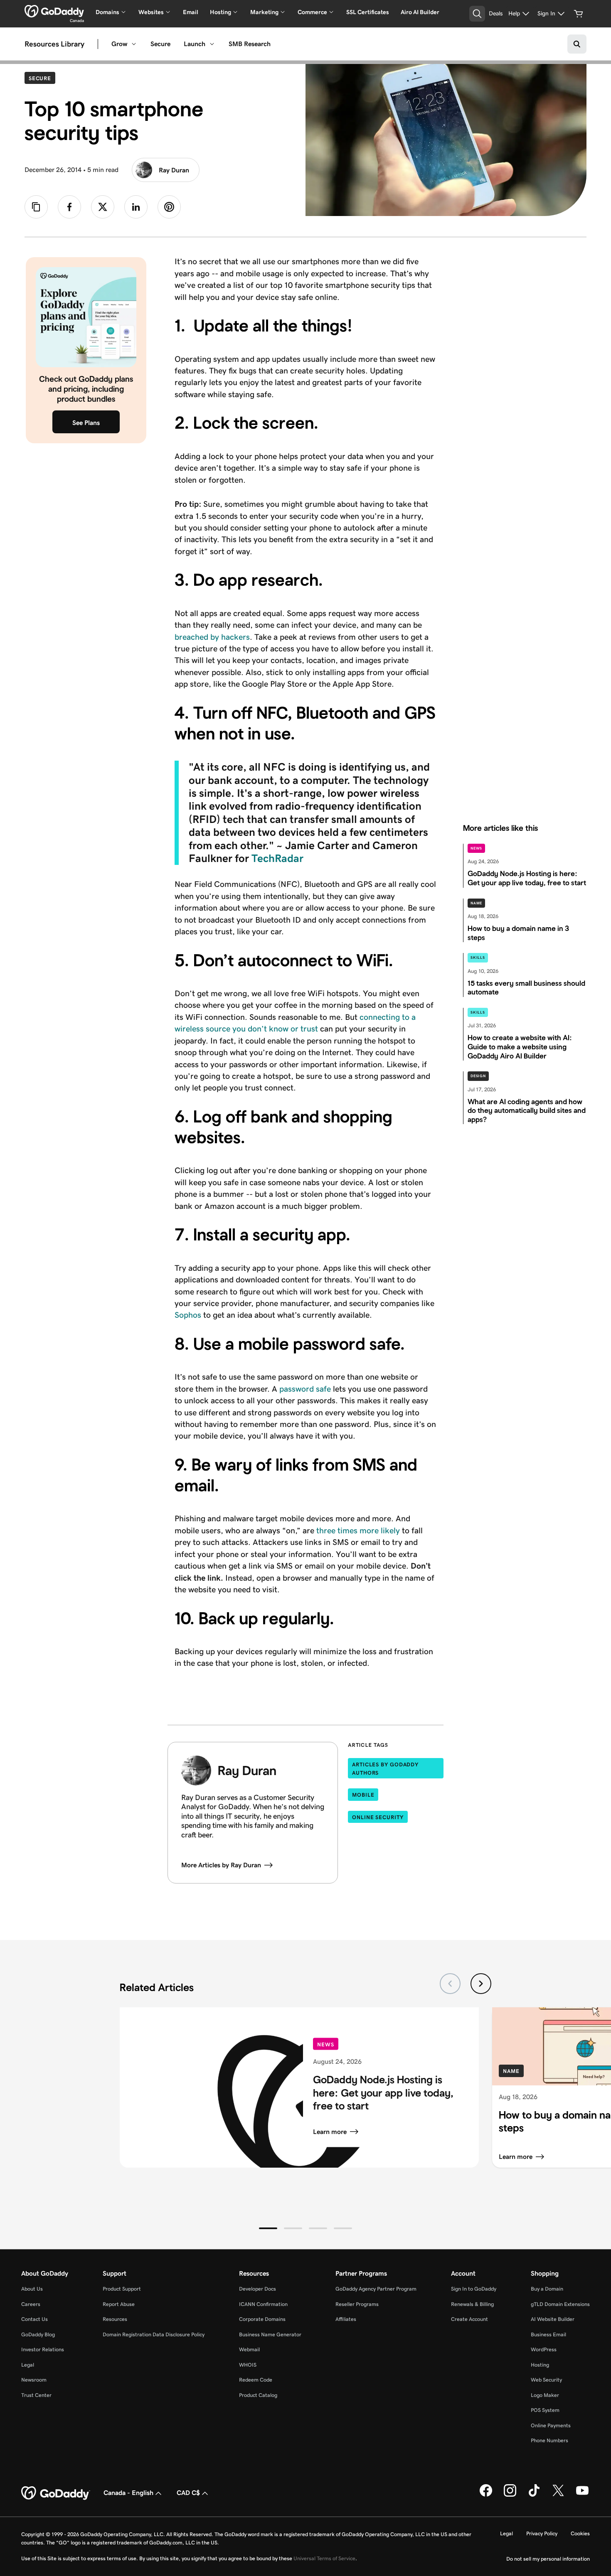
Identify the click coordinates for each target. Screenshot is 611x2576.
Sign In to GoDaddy (474, 2289)
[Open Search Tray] (477, 14)
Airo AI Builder (420, 12)
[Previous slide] (450, 1984)
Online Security (378, 1817)
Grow (119, 44)
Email (191, 12)
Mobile (363, 1795)
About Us (32, 2289)
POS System (545, 2410)
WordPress (544, 2349)
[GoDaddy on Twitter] (558, 2495)
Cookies (580, 2533)
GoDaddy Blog (38, 2334)
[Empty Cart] (579, 14)
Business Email (548, 2334)
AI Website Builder (553, 2319)
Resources (115, 2319)
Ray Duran (174, 170)
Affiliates (346, 2319)
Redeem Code (256, 2380)
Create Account (469, 2319)
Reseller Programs (357, 2304)
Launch (195, 44)
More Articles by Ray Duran (221, 1865)
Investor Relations (43, 2349)
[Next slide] (481, 1984)
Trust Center (36, 2395)
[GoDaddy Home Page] (56, 2493)
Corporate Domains (262, 2319)
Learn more (330, 2131)
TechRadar (277, 858)
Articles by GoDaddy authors (385, 1769)
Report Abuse (119, 2304)
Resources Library (54, 44)
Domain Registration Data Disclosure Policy (154, 2334)
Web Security (546, 2380)
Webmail (249, 2349)
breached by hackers (212, 637)
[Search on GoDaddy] (577, 44)
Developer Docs (257, 2289)
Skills (478, 958)
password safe (305, 1389)
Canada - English (128, 2493)
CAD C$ (188, 2493)
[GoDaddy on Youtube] (582, 2495)
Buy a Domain (547, 2289)
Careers (31, 2304)
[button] (268, 2228)
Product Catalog (258, 2395)
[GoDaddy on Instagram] (510, 2495)
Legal (28, 2365)
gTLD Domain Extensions (560, 2304)
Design (478, 1076)
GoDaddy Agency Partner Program (376, 2289)
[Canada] (54, 11)
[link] (69, 207)
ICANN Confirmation (263, 2304)
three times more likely (359, 1530)
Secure (160, 44)
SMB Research (250, 44)
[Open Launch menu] (212, 44)
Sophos (188, 1315)
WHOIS (248, 2365)
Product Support (122, 2289)
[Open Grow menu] (134, 44)
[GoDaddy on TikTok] (534, 2495)
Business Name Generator (270, 2334)
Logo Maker (545, 2395)
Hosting (540, 2365)
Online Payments (551, 2425)
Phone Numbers (549, 2440)
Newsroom (34, 2380)
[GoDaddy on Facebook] (486, 2495)
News (477, 848)
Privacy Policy (542, 2533)
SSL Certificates (368, 12)
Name (477, 903)
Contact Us (34, 2319)
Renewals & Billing (472, 2304)
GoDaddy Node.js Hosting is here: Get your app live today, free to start (383, 2093)
